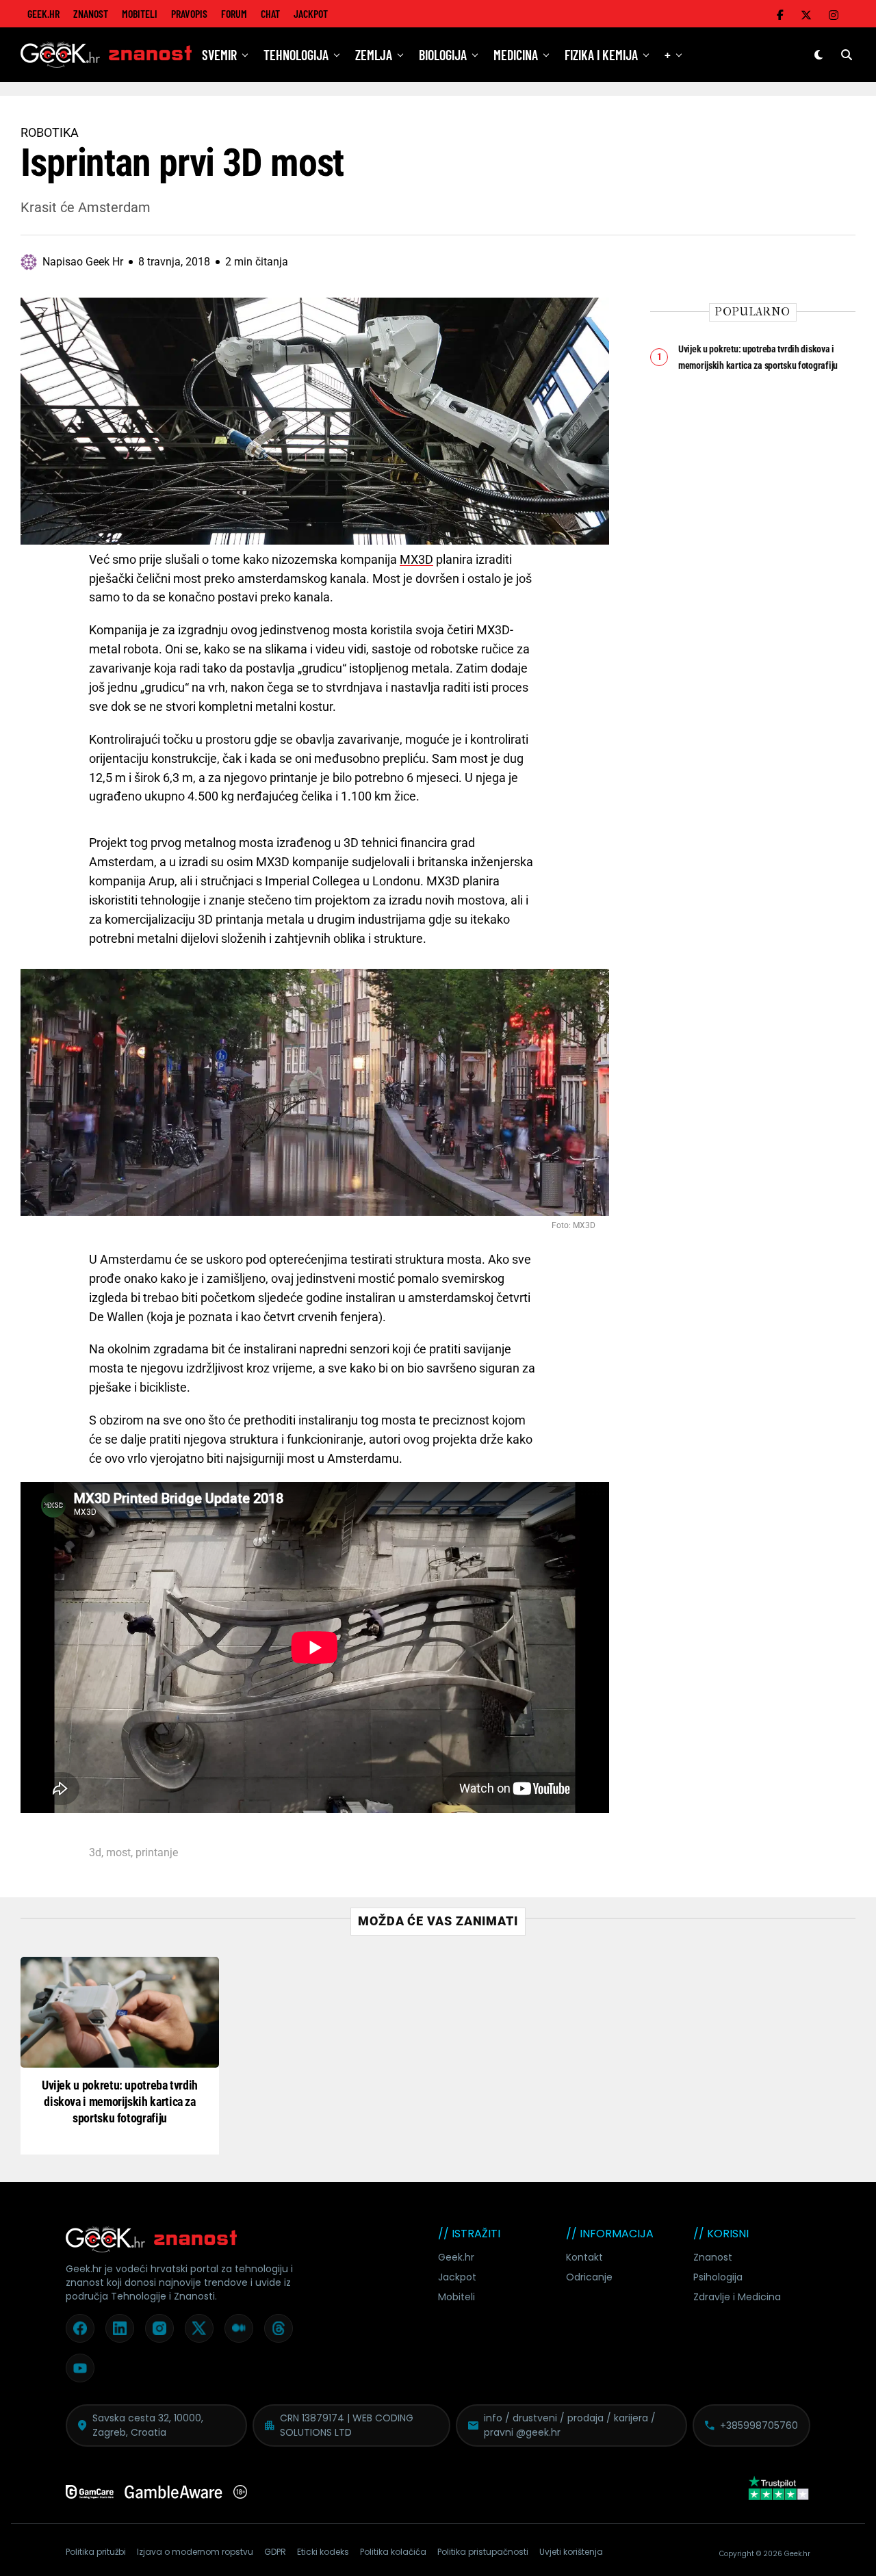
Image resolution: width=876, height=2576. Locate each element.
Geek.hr (456, 2257)
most (118, 1853)
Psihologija (718, 2277)
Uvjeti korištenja (571, 2552)
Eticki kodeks (323, 2552)
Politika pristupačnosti (483, 2552)
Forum (234, 13)
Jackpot (311, 13)
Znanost (91, 13)
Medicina (516, 55)
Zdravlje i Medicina (737, 2297)
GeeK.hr (43, 13)
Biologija (443, 55)
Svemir (219, 55)
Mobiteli (140, 13)
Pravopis (189, 13)
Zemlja (374, 55)
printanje (157, 1853)
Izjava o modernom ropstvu (195, 2552)
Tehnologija (296, 55)
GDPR (275, 2552)
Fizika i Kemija (601, 55)
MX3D (416, 559)
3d (95, 1853)
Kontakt (584, 2257)
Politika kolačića (393, 2552)
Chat (270, 13)
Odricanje (589, 2277)
